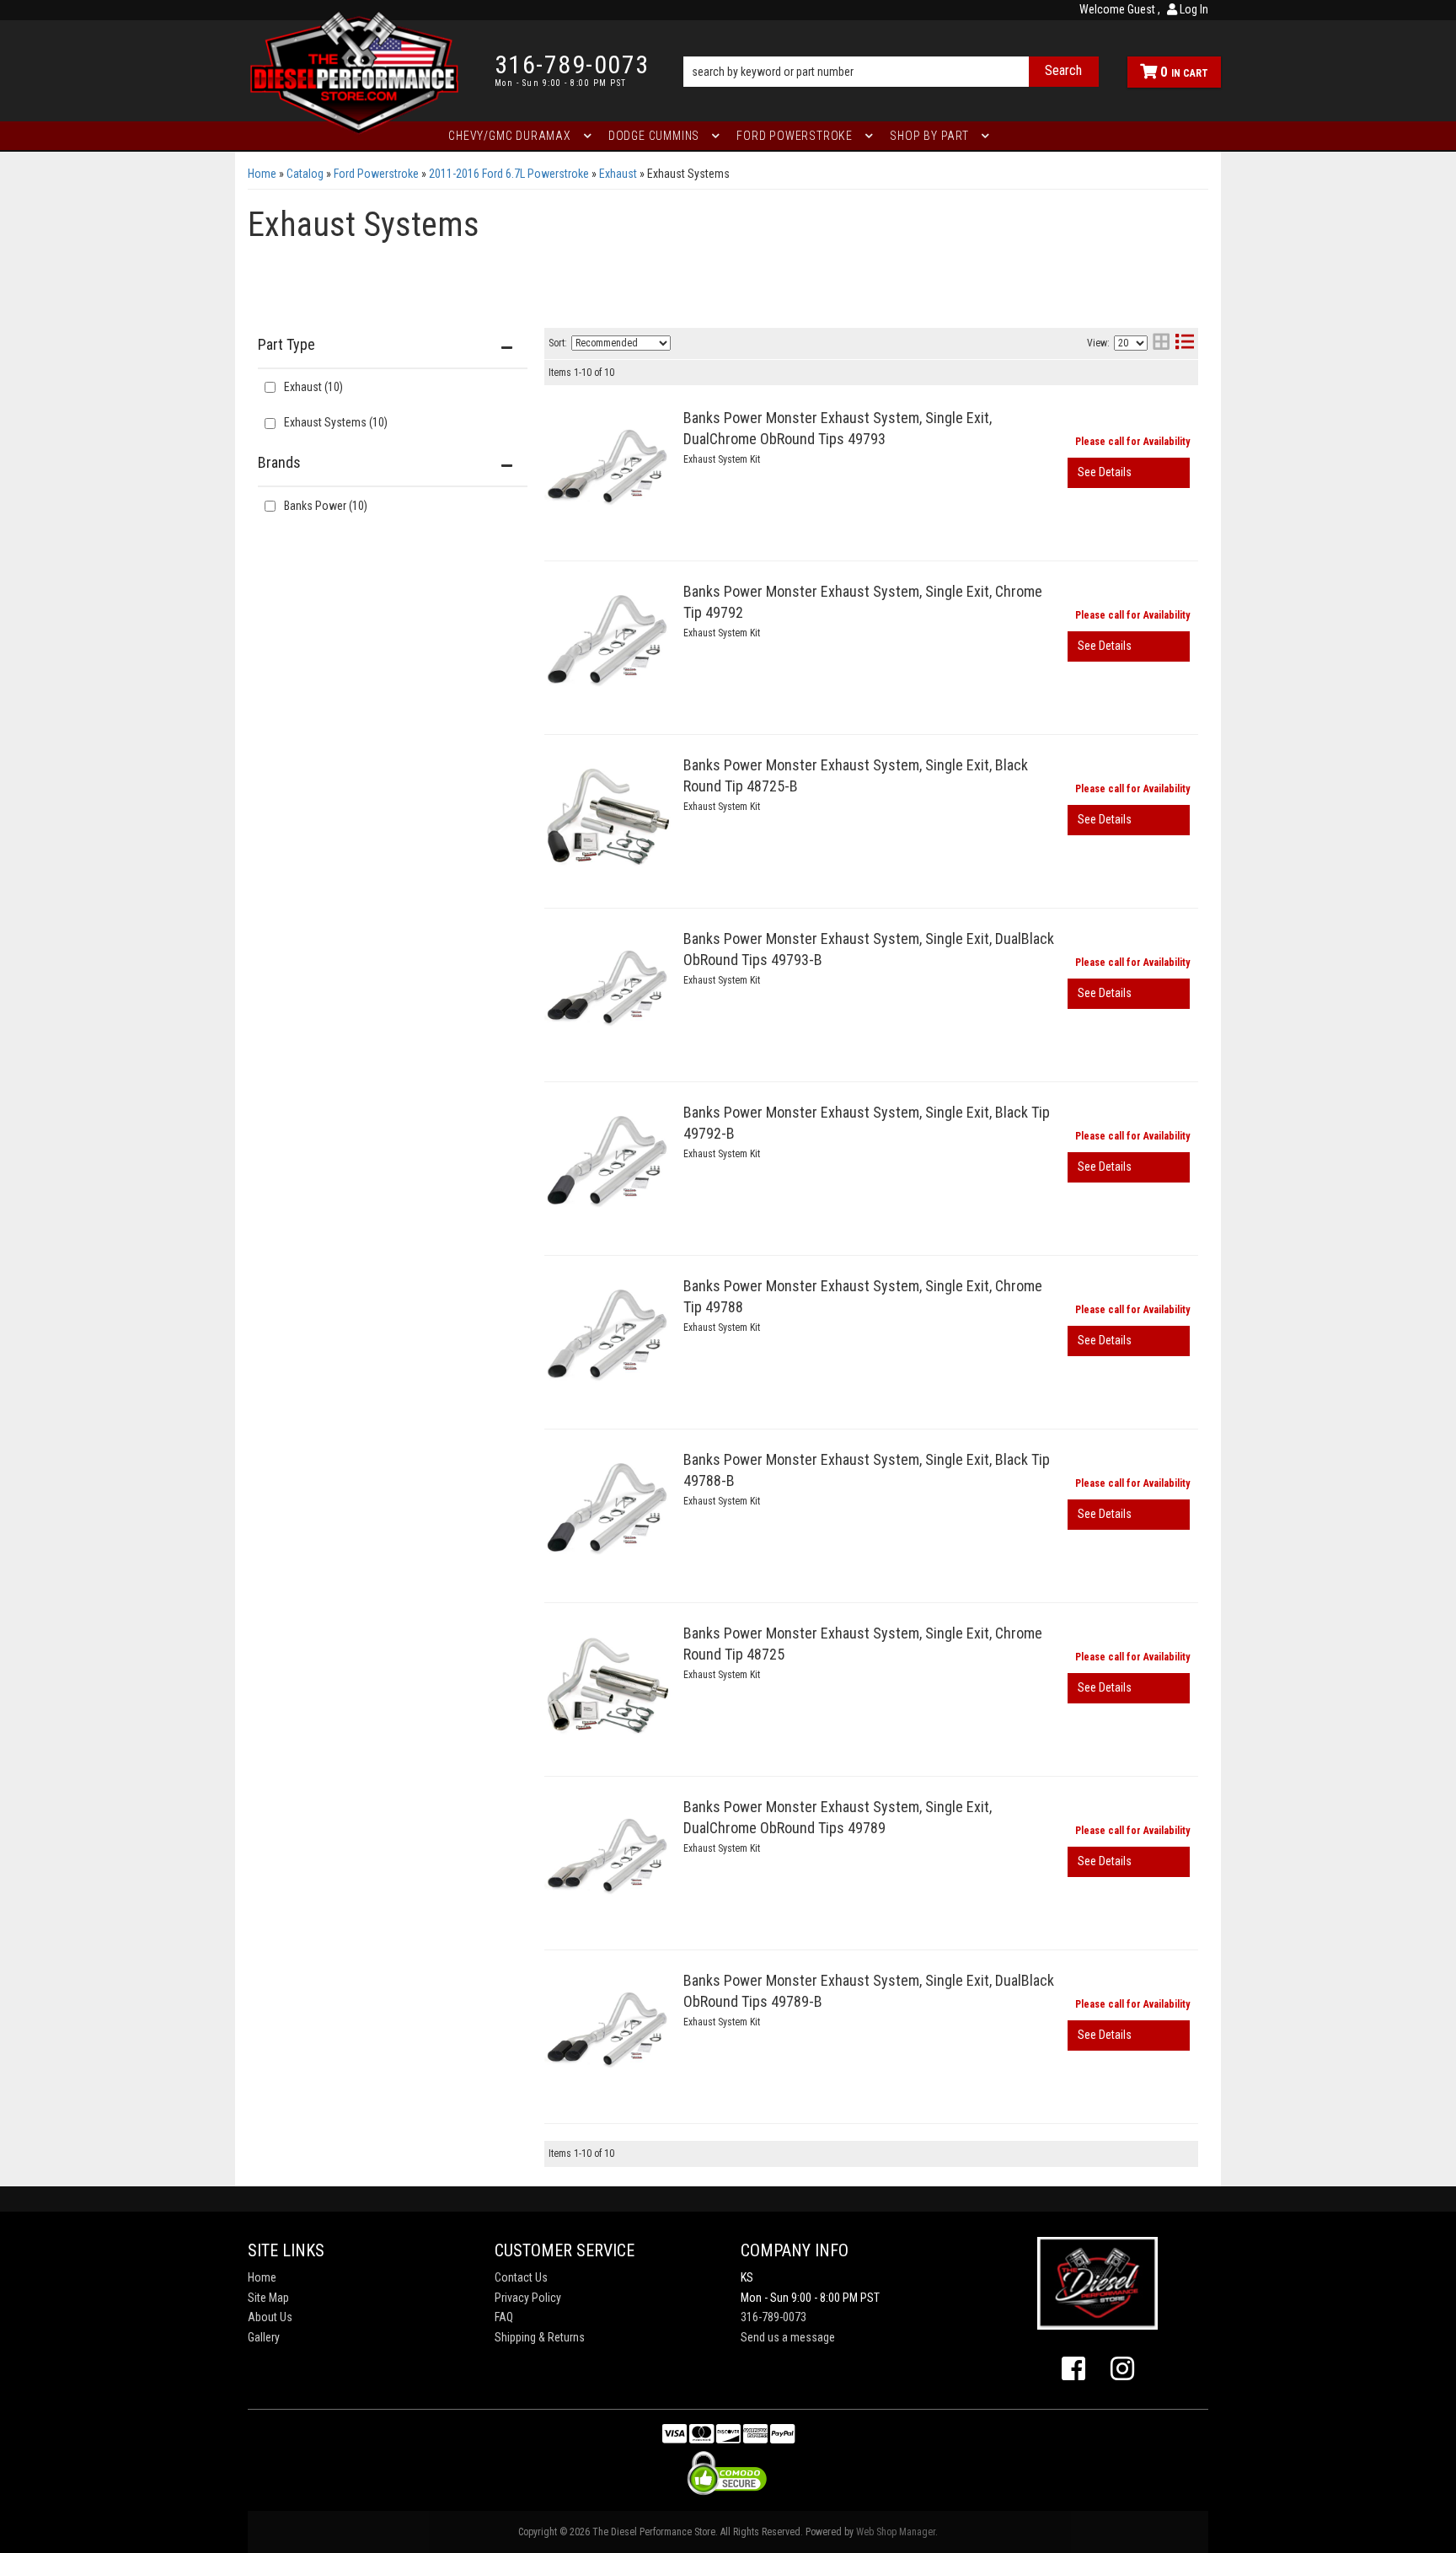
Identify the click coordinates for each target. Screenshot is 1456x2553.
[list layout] (1185, 343)
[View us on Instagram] (1122, 2369)
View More (1129, 473)
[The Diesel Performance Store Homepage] (359, 71)
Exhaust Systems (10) (336, 422)
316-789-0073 (773, 2317)
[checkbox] (270, 506)
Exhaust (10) (313, 387)
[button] (891, 48)
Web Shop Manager (896, 2532)
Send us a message (788, 2337)
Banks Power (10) (326, 506)
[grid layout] (1161, 343)
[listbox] (621, 343)
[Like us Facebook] (1073, 2369)
